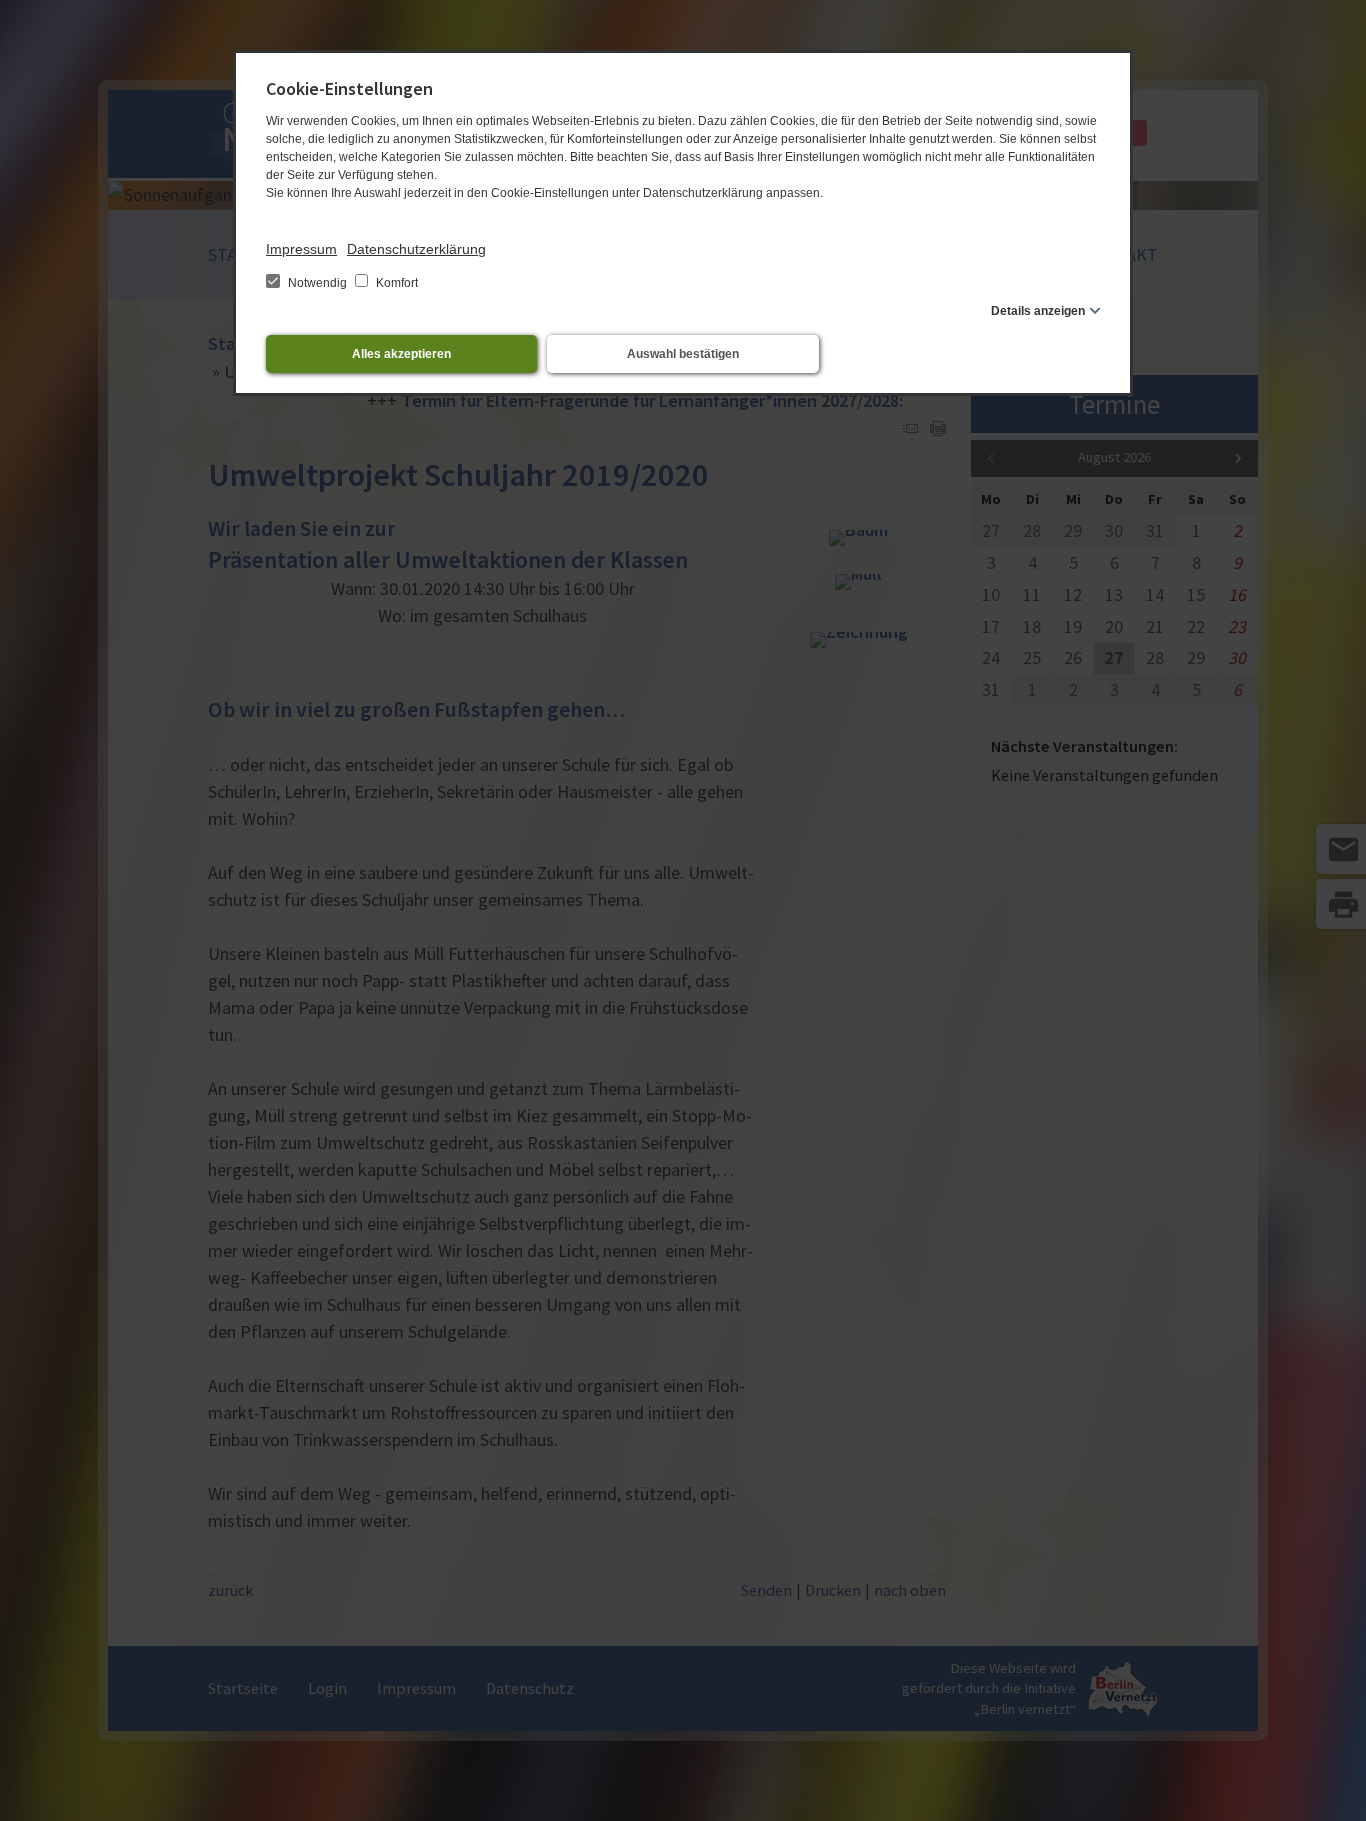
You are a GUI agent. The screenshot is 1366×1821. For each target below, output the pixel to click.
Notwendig (317, 283)
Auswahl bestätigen (683, 354)
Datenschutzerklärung (416, 249)
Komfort (395, 283)
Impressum (301, 249)
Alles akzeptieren (401, 354)
